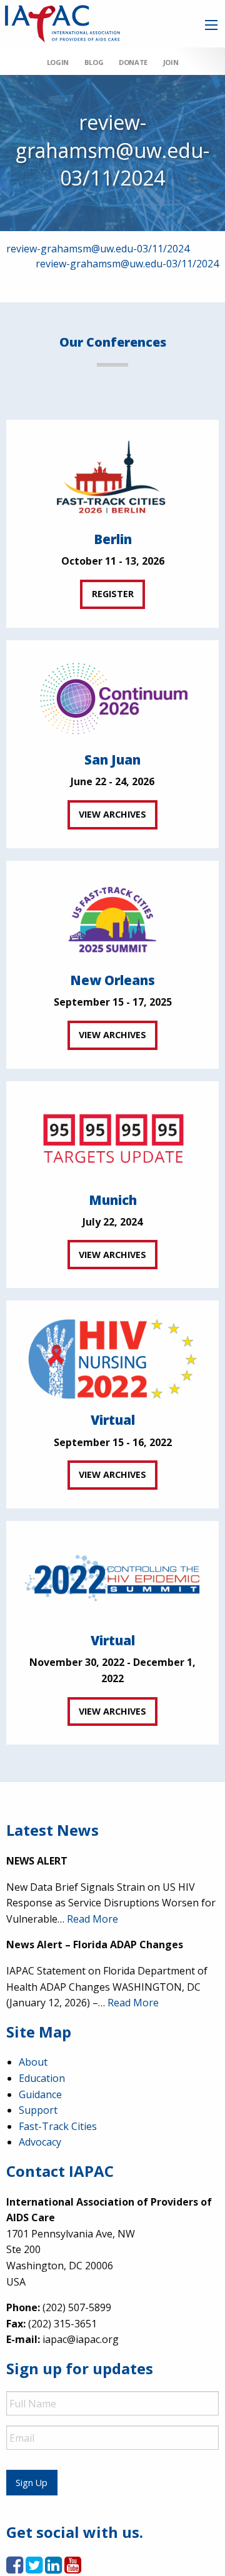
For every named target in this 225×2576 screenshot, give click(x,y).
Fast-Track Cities (58, 2126)
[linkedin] (53, 2569)
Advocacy (40, 2142)
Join (171, 62)
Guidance (40, 2094)
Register (113, 594)
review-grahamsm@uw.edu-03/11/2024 (98, 249)
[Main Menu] (211, 25)
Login (58, 62)
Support (38, 2110)
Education (42, 2078)
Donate (133, 62)
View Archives (112, 814)
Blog (94, 62)
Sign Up (32, 2483)
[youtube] (73, 2569)
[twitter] (34, 2569)
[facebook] (15, 2569)
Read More (92, 1919)
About (33, 2062)
